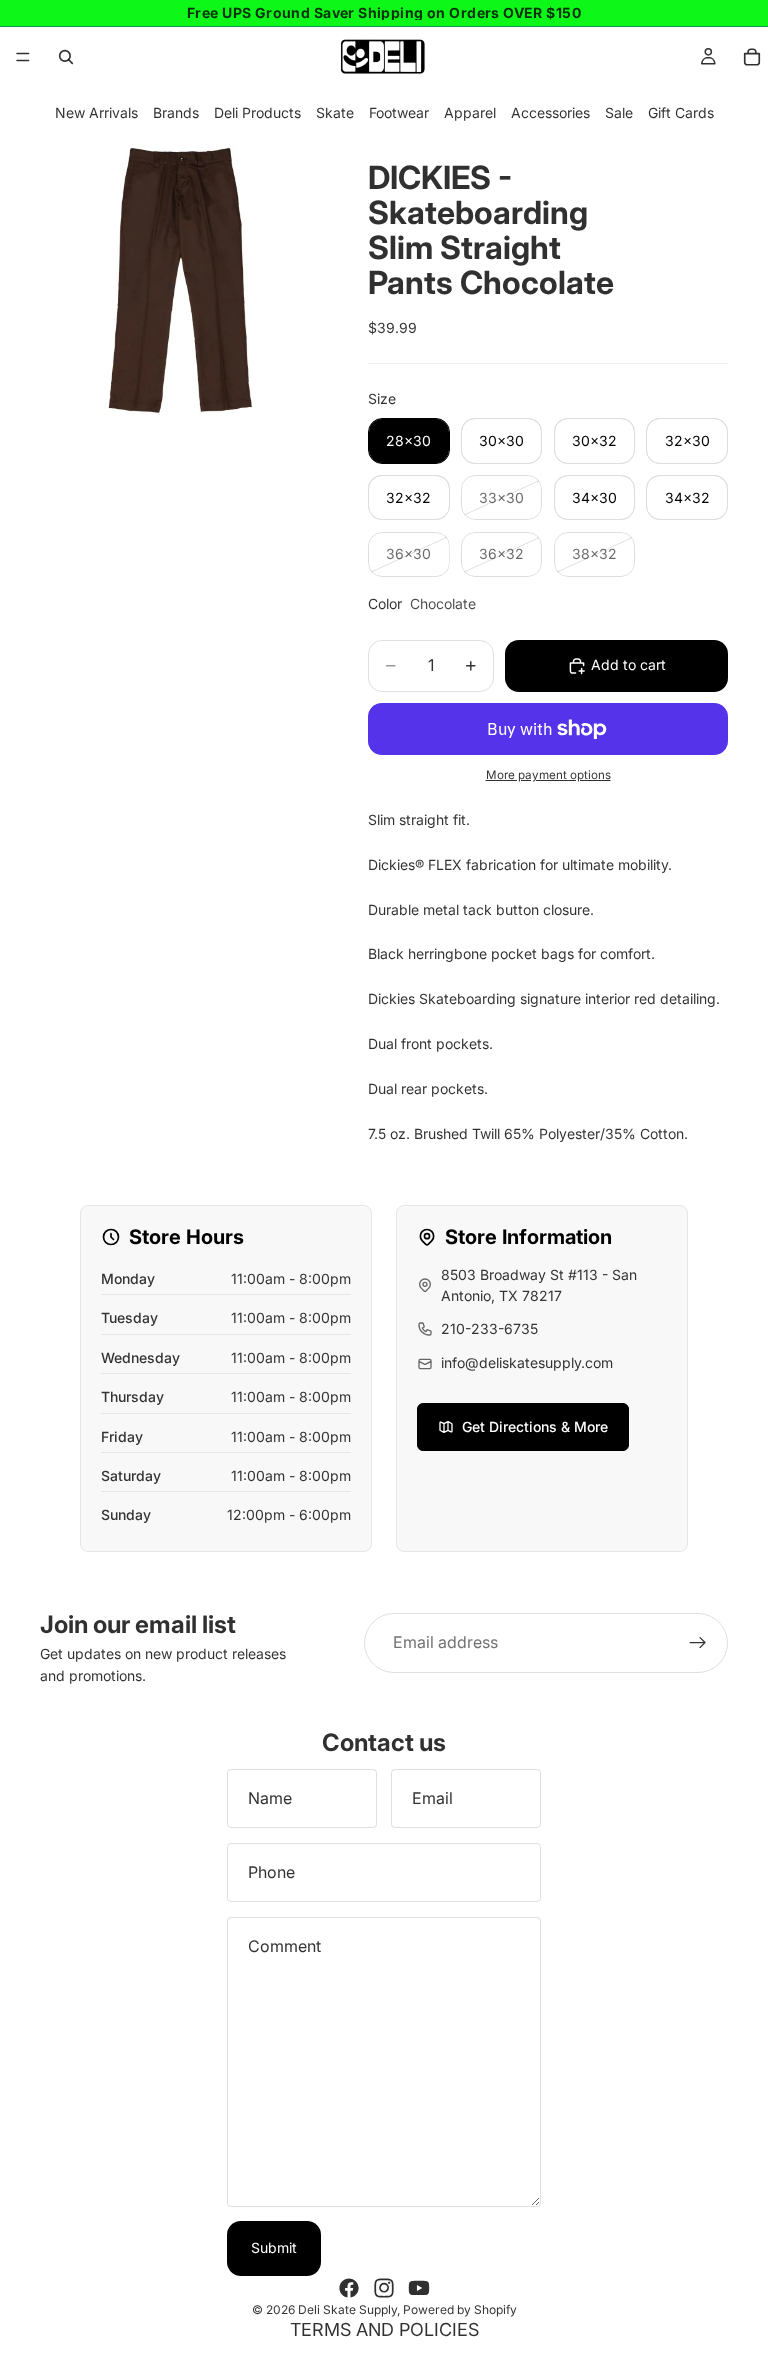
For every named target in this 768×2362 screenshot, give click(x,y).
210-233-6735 (489, 1328)
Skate (335, 112)
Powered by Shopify (460, 2309)
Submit (274, 2247)
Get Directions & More (535, 1426)
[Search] (66, 57)
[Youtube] (419, 2288)
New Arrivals (96, 112)
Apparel (470, 112)
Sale (619, 112)
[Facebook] (349, 2288)
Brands (176, 112)
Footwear (399, 112)
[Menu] (23, 57)
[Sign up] (698, 1643)
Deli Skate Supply (347, 2309)
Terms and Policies (384, 2329)
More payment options (548, 775)
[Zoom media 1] (180, 280)
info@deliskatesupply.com (527, 1362)
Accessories (550, 112)
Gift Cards (681, 112)
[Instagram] (384, 2288)
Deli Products (257, 112)
